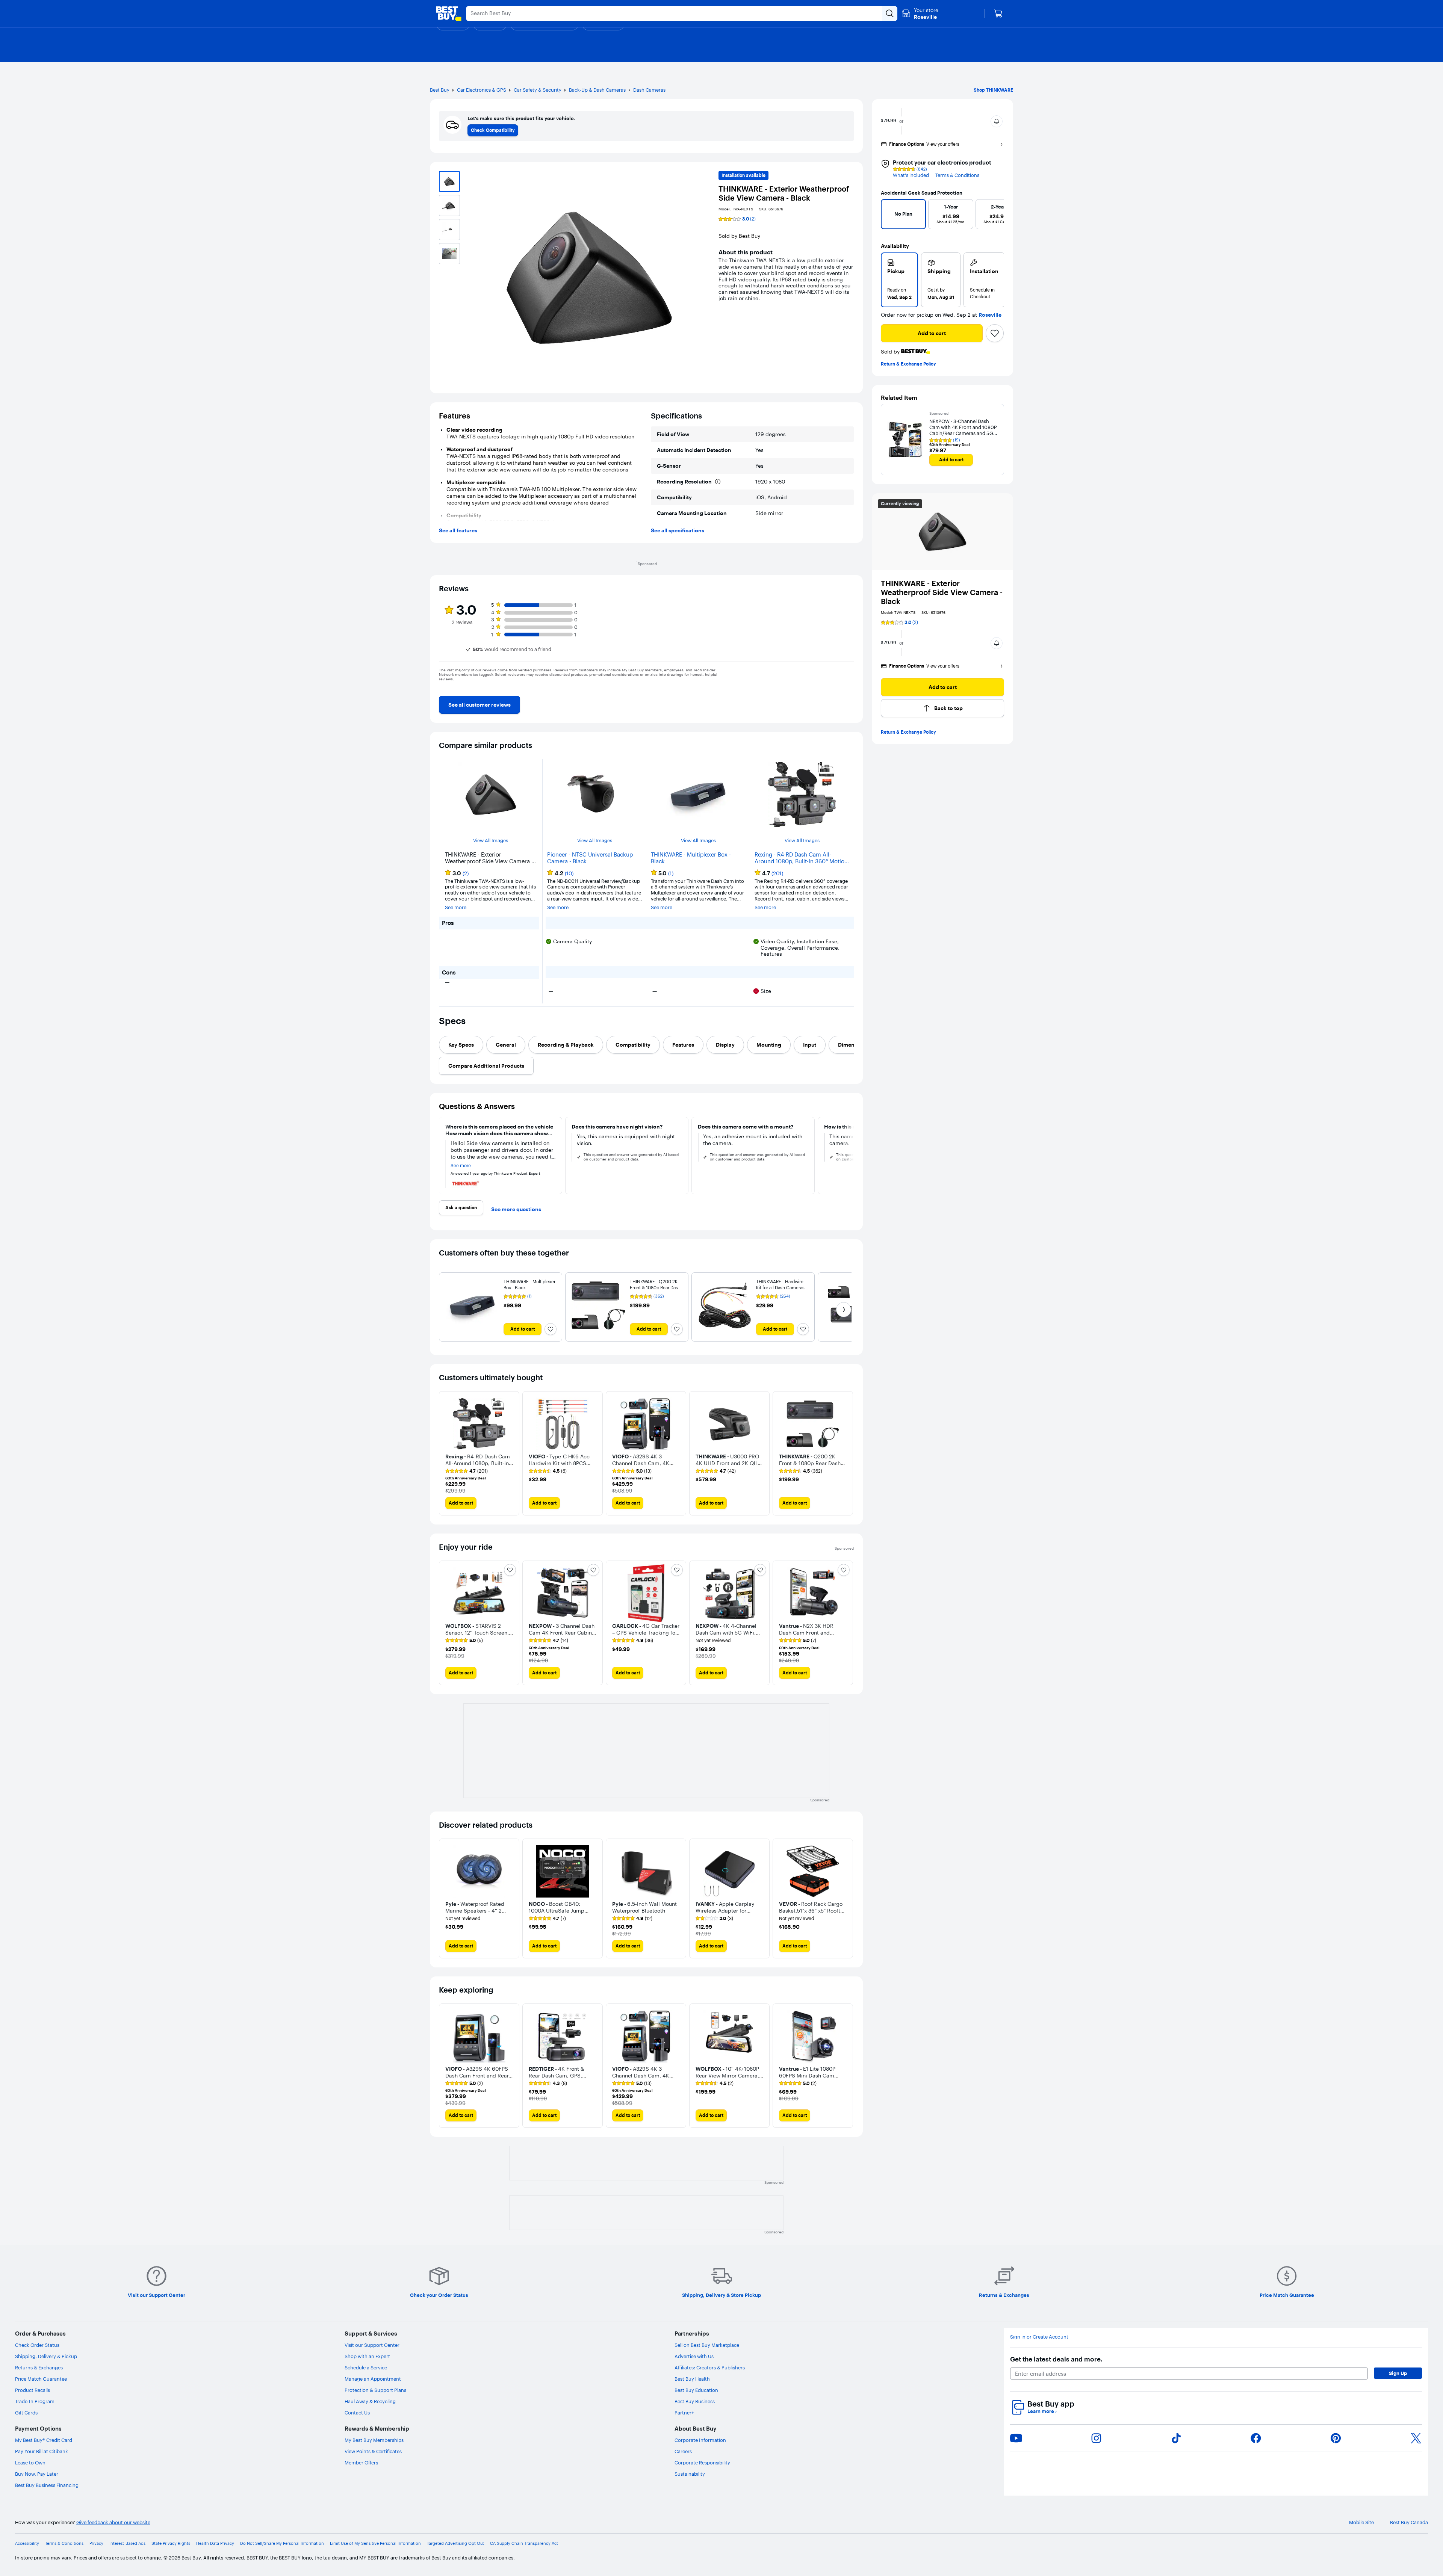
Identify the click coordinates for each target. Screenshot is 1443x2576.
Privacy (96, 2544)
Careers (683, 2451)
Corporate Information (700, 2440)
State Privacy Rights (171, 2544)
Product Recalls (33, 2390)
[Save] (995, 333)
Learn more (1042, 2411)
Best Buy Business (695, 2401)
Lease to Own (30, 2463)
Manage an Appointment (373, 2379)
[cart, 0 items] (998, 14)
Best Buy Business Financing (47, 2485)
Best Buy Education (696, 2390)
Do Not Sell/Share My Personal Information (282, 2544)
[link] (479, 705)
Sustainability (690, 2474)
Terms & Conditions (957, 175)
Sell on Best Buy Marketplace (707, 2345)
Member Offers (361, 2463)
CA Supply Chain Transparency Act (524, 2544)
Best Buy (440, 90)
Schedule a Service (366, 2368)
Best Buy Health (692, 2379)
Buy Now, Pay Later (37, 2474)
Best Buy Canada (1409, 2522)
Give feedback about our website (113, 2522)
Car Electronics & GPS (482, 90)
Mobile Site (1361, 2522)
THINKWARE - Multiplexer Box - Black (691, 858)
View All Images (491, 841)
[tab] (461, 1045)
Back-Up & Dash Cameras (597, 90)
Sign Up (1398, 2373)
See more (456, 907)
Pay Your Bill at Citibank (42, 2451)
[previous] (890, 216)
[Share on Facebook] (1256, 2438)
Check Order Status (37, 2345)
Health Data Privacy (215, 2544)
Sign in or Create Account (1039, 2337)
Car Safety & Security (538, 90)
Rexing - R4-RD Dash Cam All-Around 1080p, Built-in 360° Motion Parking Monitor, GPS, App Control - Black (802, 858)
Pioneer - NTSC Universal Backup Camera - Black (590, 858)
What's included (911, 175)
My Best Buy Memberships (374, 2440)
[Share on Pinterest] (1336, 2438)
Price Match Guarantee (41, 2379)
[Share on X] (1416, 2438)
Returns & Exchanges (39, 2368)
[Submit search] (890, 14)
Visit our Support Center (372, 2345)
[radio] (899, 280)
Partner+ (684, 2413)
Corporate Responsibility (702, 2463)
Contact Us (357, 2413)
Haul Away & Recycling (370, 2401)
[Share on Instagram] (1096, 2438)
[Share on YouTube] (1016, 2438)
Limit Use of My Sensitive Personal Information (375, 2544)
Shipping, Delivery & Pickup (46, 2356)
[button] (997, 121)
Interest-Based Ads (127, 2544)
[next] (995, 216)
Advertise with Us (694, 2356)
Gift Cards (26, 2413)
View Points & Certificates (373, 2451)
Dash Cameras (649, 90)
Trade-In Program (35, 2401)
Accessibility (27, 2544)
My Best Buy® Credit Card (44, 2440)
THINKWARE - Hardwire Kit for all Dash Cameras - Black (782, 1288)
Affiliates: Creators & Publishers (710, 2368)
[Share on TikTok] (1176, 2438)
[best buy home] (449, 14)
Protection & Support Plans (375, 2390)
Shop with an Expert (367, 2356)
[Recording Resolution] (718, 482)
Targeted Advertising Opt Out (455, 2544)
